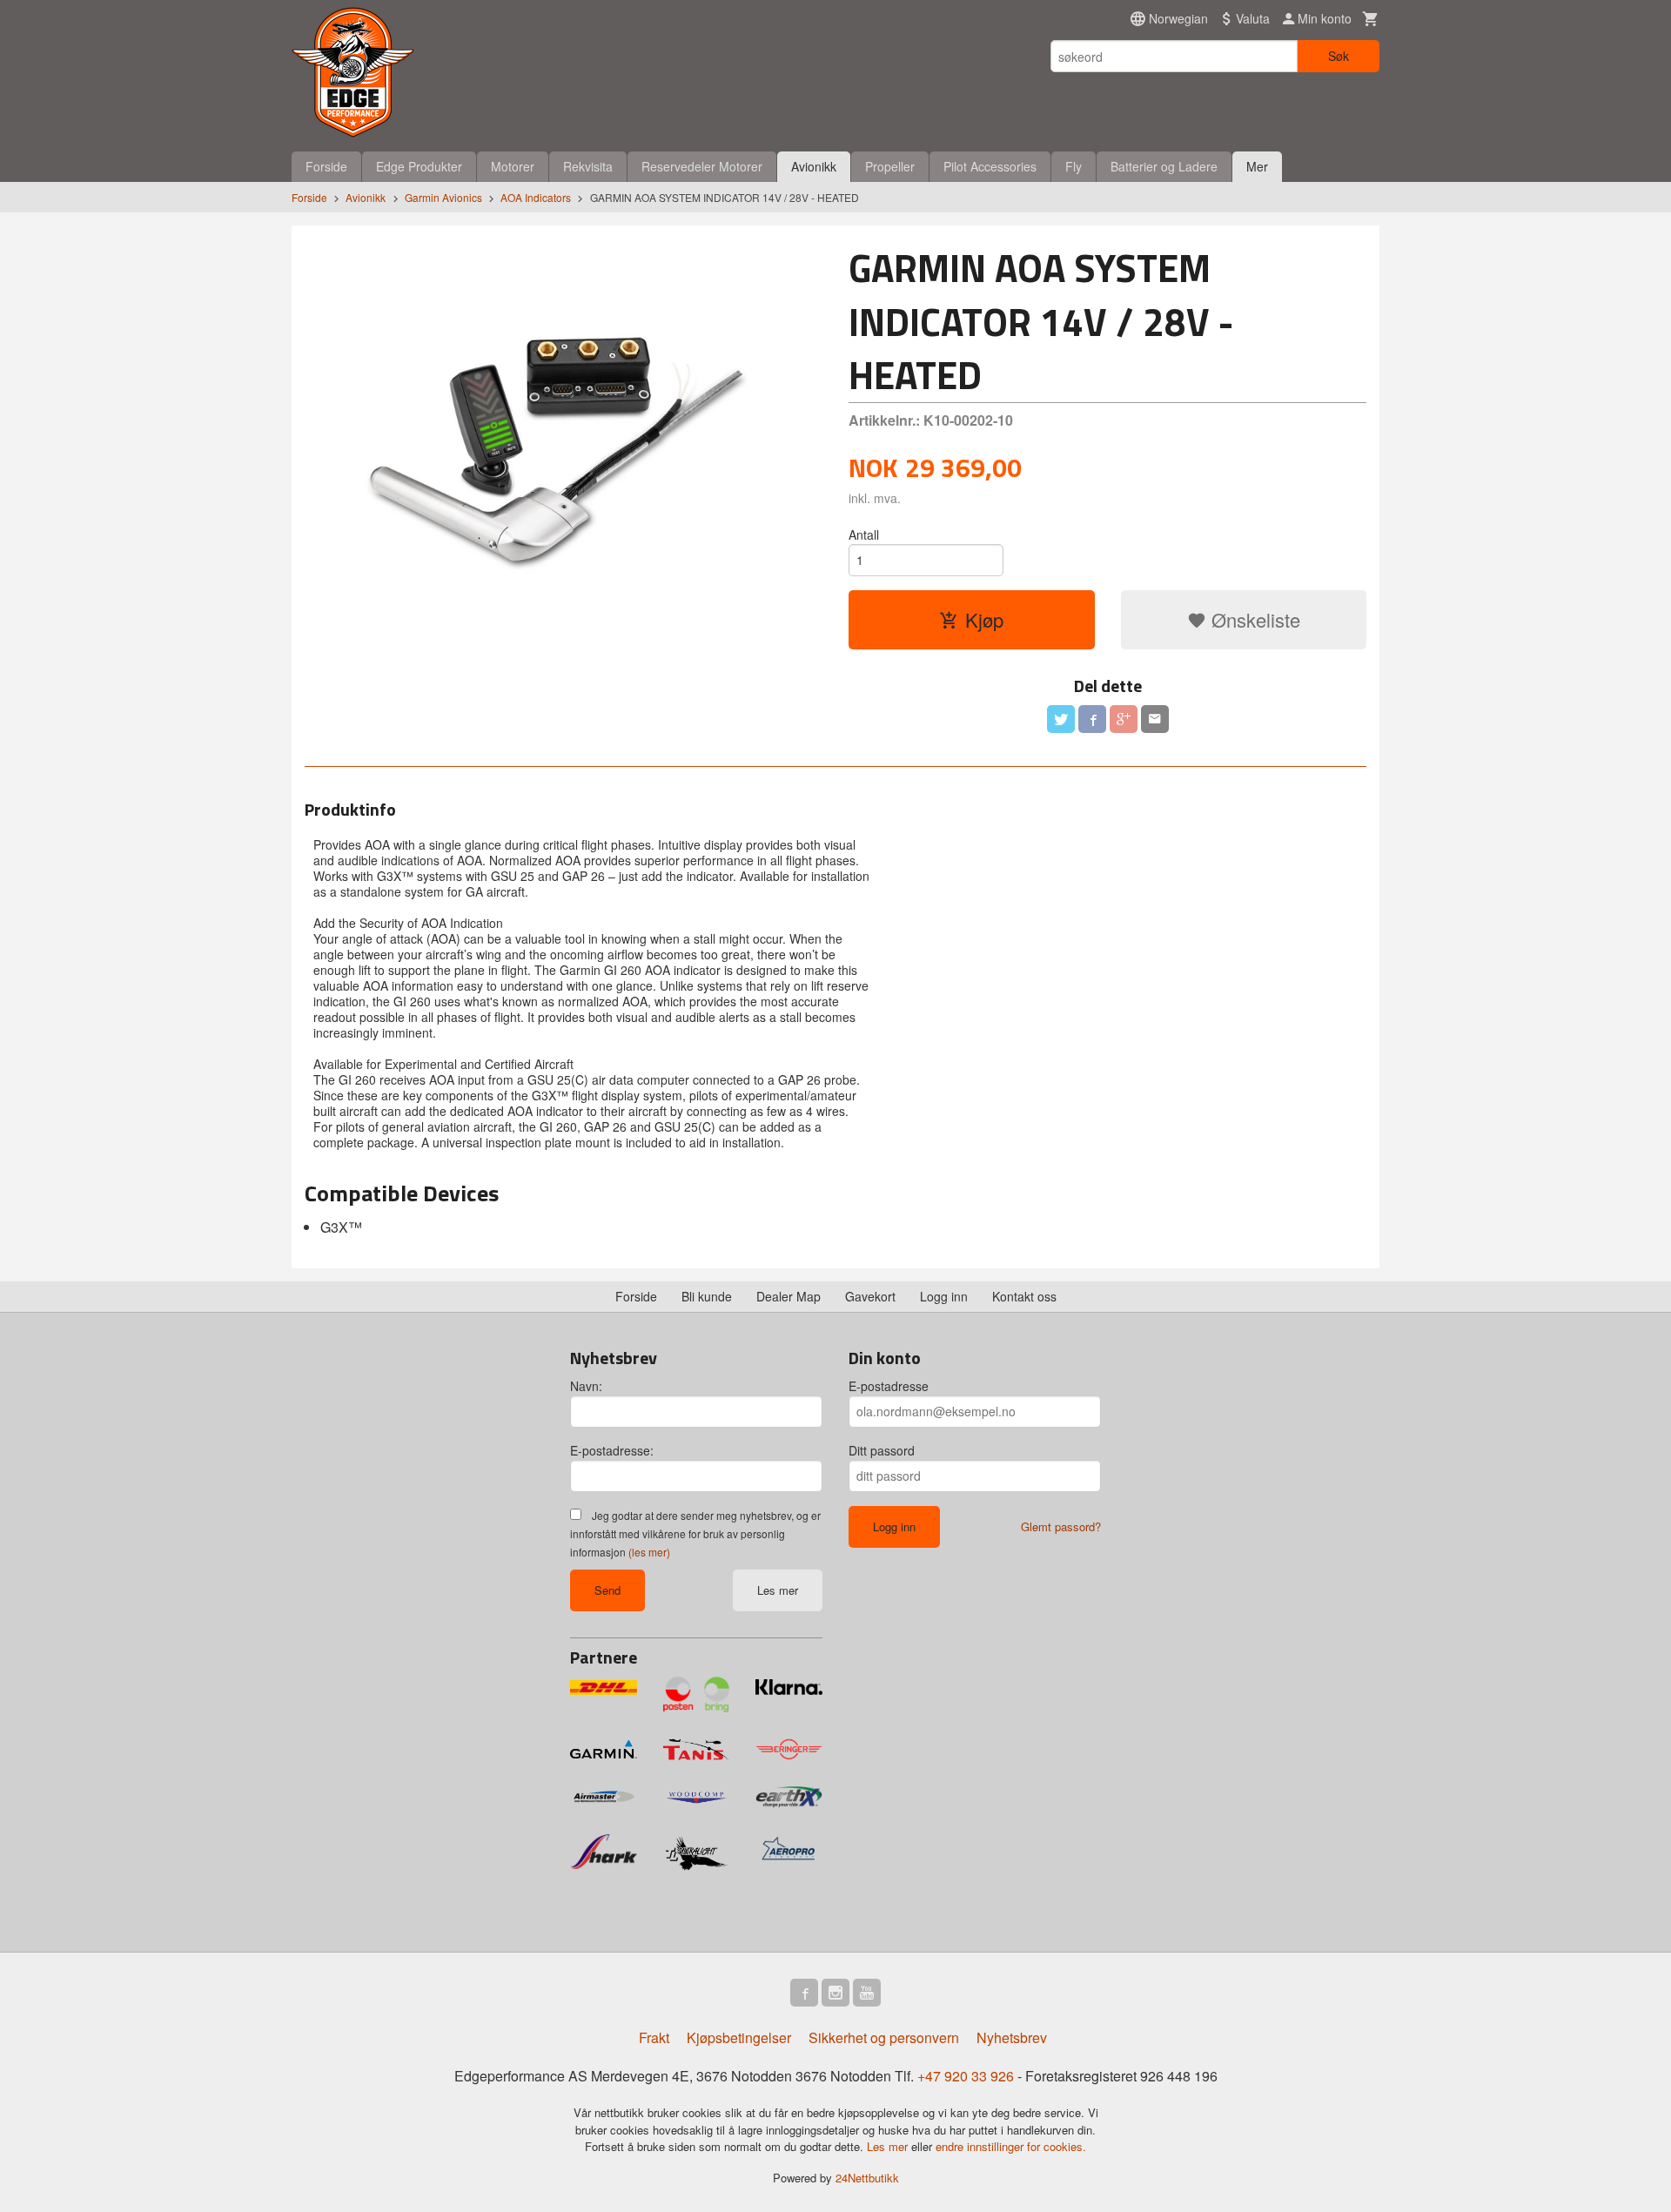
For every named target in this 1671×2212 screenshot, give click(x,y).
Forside (326, 166)
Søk (1339, 56)
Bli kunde (707, 1296)
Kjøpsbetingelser (739, 2037)
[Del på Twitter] (1061, 719)
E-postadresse (889, 1386)
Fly (1074, 166)
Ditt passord (882, 1450)
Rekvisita (588, 166)
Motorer (513, 166)
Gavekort (870, 1296)
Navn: (586, 1386)
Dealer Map (789, 1296)
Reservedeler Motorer (702, 166)
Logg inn (944, 1296)
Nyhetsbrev (1012, 2037)
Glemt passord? (1061, 1526)
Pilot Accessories (990, 166)
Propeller (890, 166)
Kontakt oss (1024, 1296)
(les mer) (649, 1552)
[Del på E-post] (1155, 719)
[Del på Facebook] (1092, 719)
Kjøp (984, 619)
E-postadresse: (612, 1450)
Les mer (778, 1590)
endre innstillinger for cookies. (1011, 2146)
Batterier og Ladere (1164, 166)
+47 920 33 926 (966, 2076)
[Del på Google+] (1124, 719)
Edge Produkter (419, 166)
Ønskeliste (1253, 619)
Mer (1257, 166)
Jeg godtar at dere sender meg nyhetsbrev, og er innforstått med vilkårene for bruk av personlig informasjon (695, 1533)
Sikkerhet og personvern (884, 2037)
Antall (864, 535)
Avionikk (814, 166)
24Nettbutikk (867, 2178)
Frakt (654, 2037)
